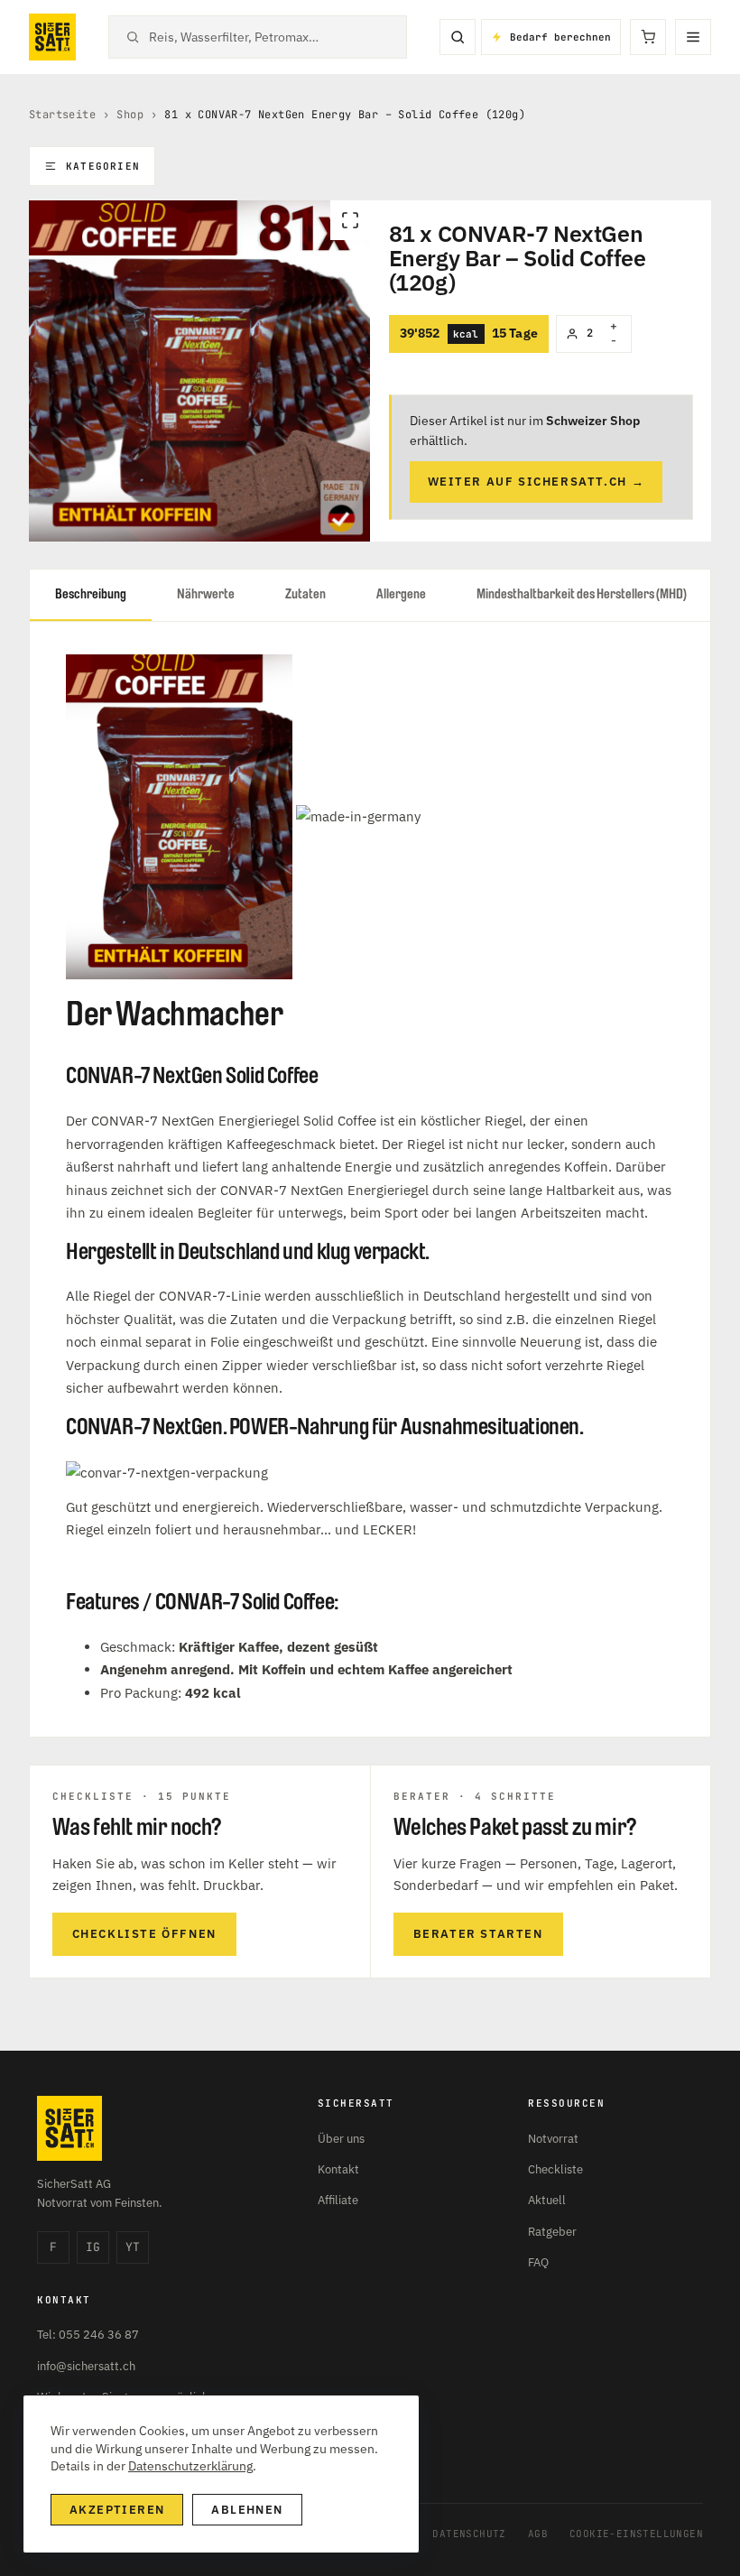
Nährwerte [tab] (206, 594)
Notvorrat (553, 2139)
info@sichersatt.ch (86, 2366)
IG (93, 2247)
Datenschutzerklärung (190, 2466)
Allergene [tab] (401, 594)
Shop (130, 115)
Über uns (341, 2139)
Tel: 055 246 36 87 (88, 2335)
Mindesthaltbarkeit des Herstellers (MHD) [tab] (582, 594)
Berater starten (478, 1934)
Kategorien (103, 166)
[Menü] (693, 37)
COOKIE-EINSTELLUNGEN (636, 2534)
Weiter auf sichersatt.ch (536, 482)
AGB (538, 2534)
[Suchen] (458, 37)
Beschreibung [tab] (91, 594)
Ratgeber (552, 2232)
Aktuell (547, 2200)
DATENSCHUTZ (469, 2534)
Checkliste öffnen (144, 1934)
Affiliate (338, 2200)
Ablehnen (247, 2510)
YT (133, 2247)
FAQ (538, 2262)
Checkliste (555, 2169)
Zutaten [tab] (305, 594)
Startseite (62, 115)
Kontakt (338, 2169)
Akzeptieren (117, 2510)
